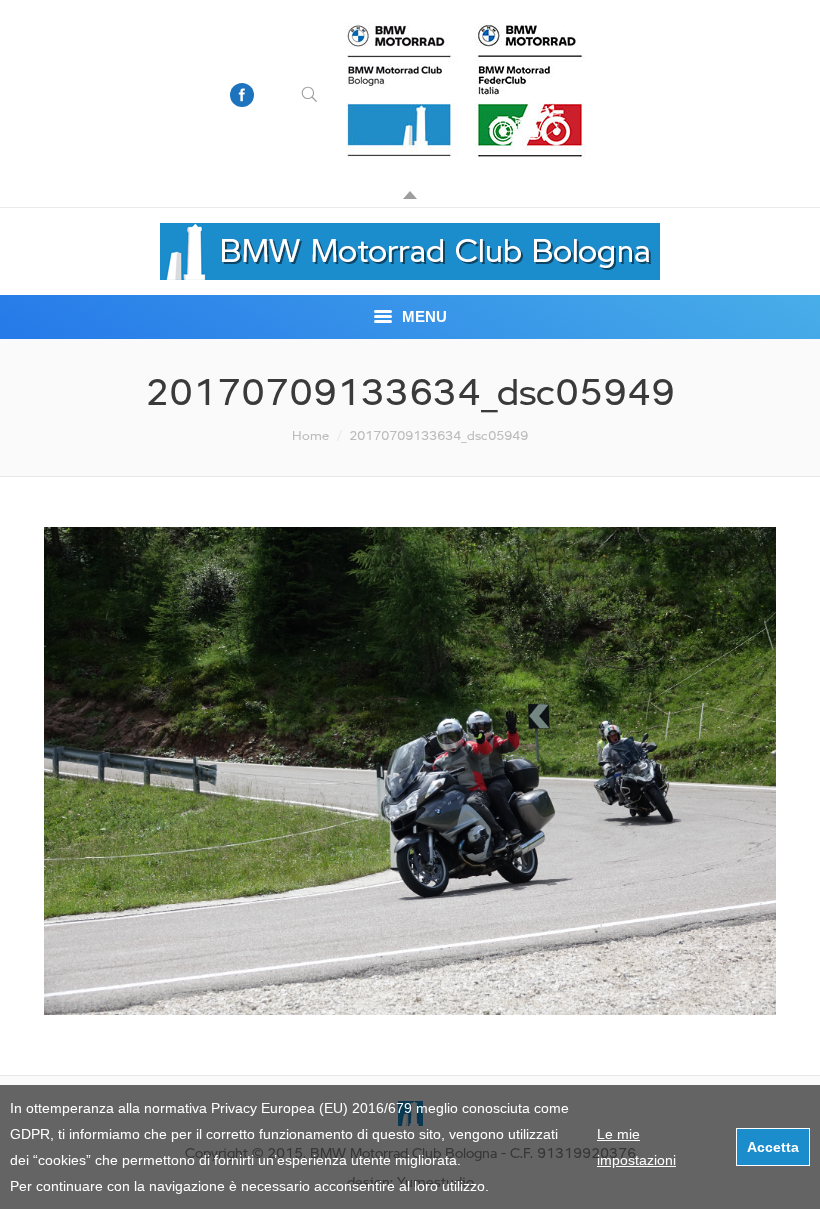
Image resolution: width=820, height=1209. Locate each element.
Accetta (773, 1147)
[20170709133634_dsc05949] (410, 771)
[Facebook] (242, 95)
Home (310, 435)
